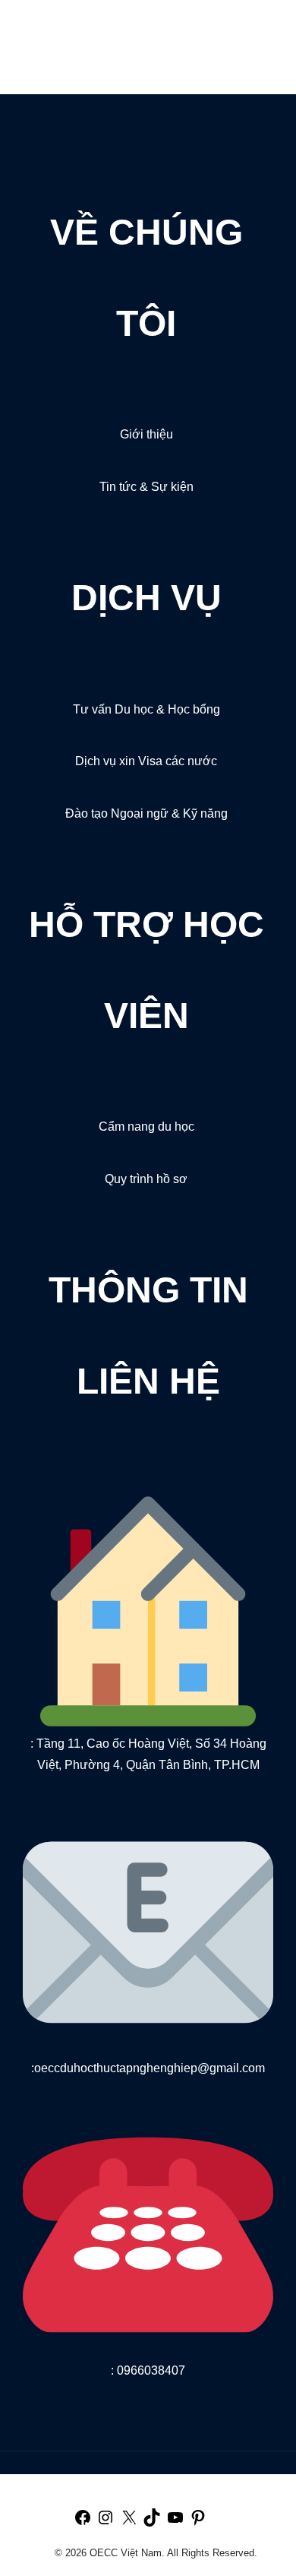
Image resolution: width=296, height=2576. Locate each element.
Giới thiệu (146, 434)
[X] (129, 2523)
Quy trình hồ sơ (146, 1179)
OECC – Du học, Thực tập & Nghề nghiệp (104, 36)
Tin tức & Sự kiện (146, 487)
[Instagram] (105, 2523)
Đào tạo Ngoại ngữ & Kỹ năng (146, 813)
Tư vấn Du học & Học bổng (146, 709)
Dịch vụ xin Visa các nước (146, 761)
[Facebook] (83, 2523)
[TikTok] (152, 2523)
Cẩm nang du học (146, 1127)
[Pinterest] (198, 2523)
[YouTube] (175, 2523)
